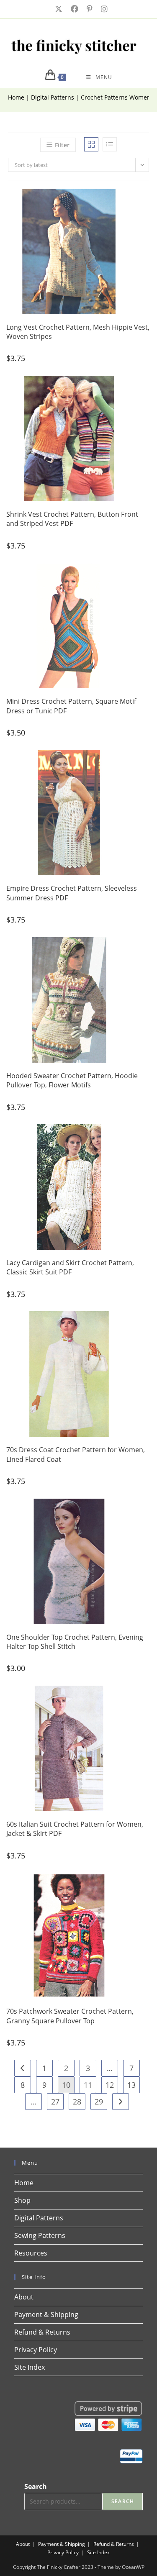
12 (110, 2085)
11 (88, 2085)
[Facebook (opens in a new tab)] (74, 9)
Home (16, 97)
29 (99, 2102)
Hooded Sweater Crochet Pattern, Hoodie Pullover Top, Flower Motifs (72, 1080)
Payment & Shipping (46, 2315)
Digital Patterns (53, 97)
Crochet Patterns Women (116, 97)
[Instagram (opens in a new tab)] (102, 9)
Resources (31, 2253)
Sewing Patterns (40, 2235)
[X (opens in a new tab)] (58, 9)
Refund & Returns (42, 2332)
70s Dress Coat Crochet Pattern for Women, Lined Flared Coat (76, 1454)
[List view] (110, 144)
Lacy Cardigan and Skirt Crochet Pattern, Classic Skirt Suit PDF (70, 1267)
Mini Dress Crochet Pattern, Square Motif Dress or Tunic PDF (71, 706)
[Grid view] (91, 144)
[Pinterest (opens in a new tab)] (89, 9)
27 (55, 2102)
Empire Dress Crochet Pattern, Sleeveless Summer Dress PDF (72, 893)
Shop (22, 2200)
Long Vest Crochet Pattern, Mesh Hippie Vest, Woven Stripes (78, 332)
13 (131, 2085)
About (24, 2297)
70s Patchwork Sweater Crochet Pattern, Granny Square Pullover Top (70, 2016)
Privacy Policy (36, 2350)
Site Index (30, 2367)
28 (77, 2102)
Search (36, 2486)
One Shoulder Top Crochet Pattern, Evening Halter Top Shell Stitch (75, 1642)
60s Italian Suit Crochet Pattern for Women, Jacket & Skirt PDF (75, 1829)
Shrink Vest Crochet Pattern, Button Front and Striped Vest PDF (72, 519)
